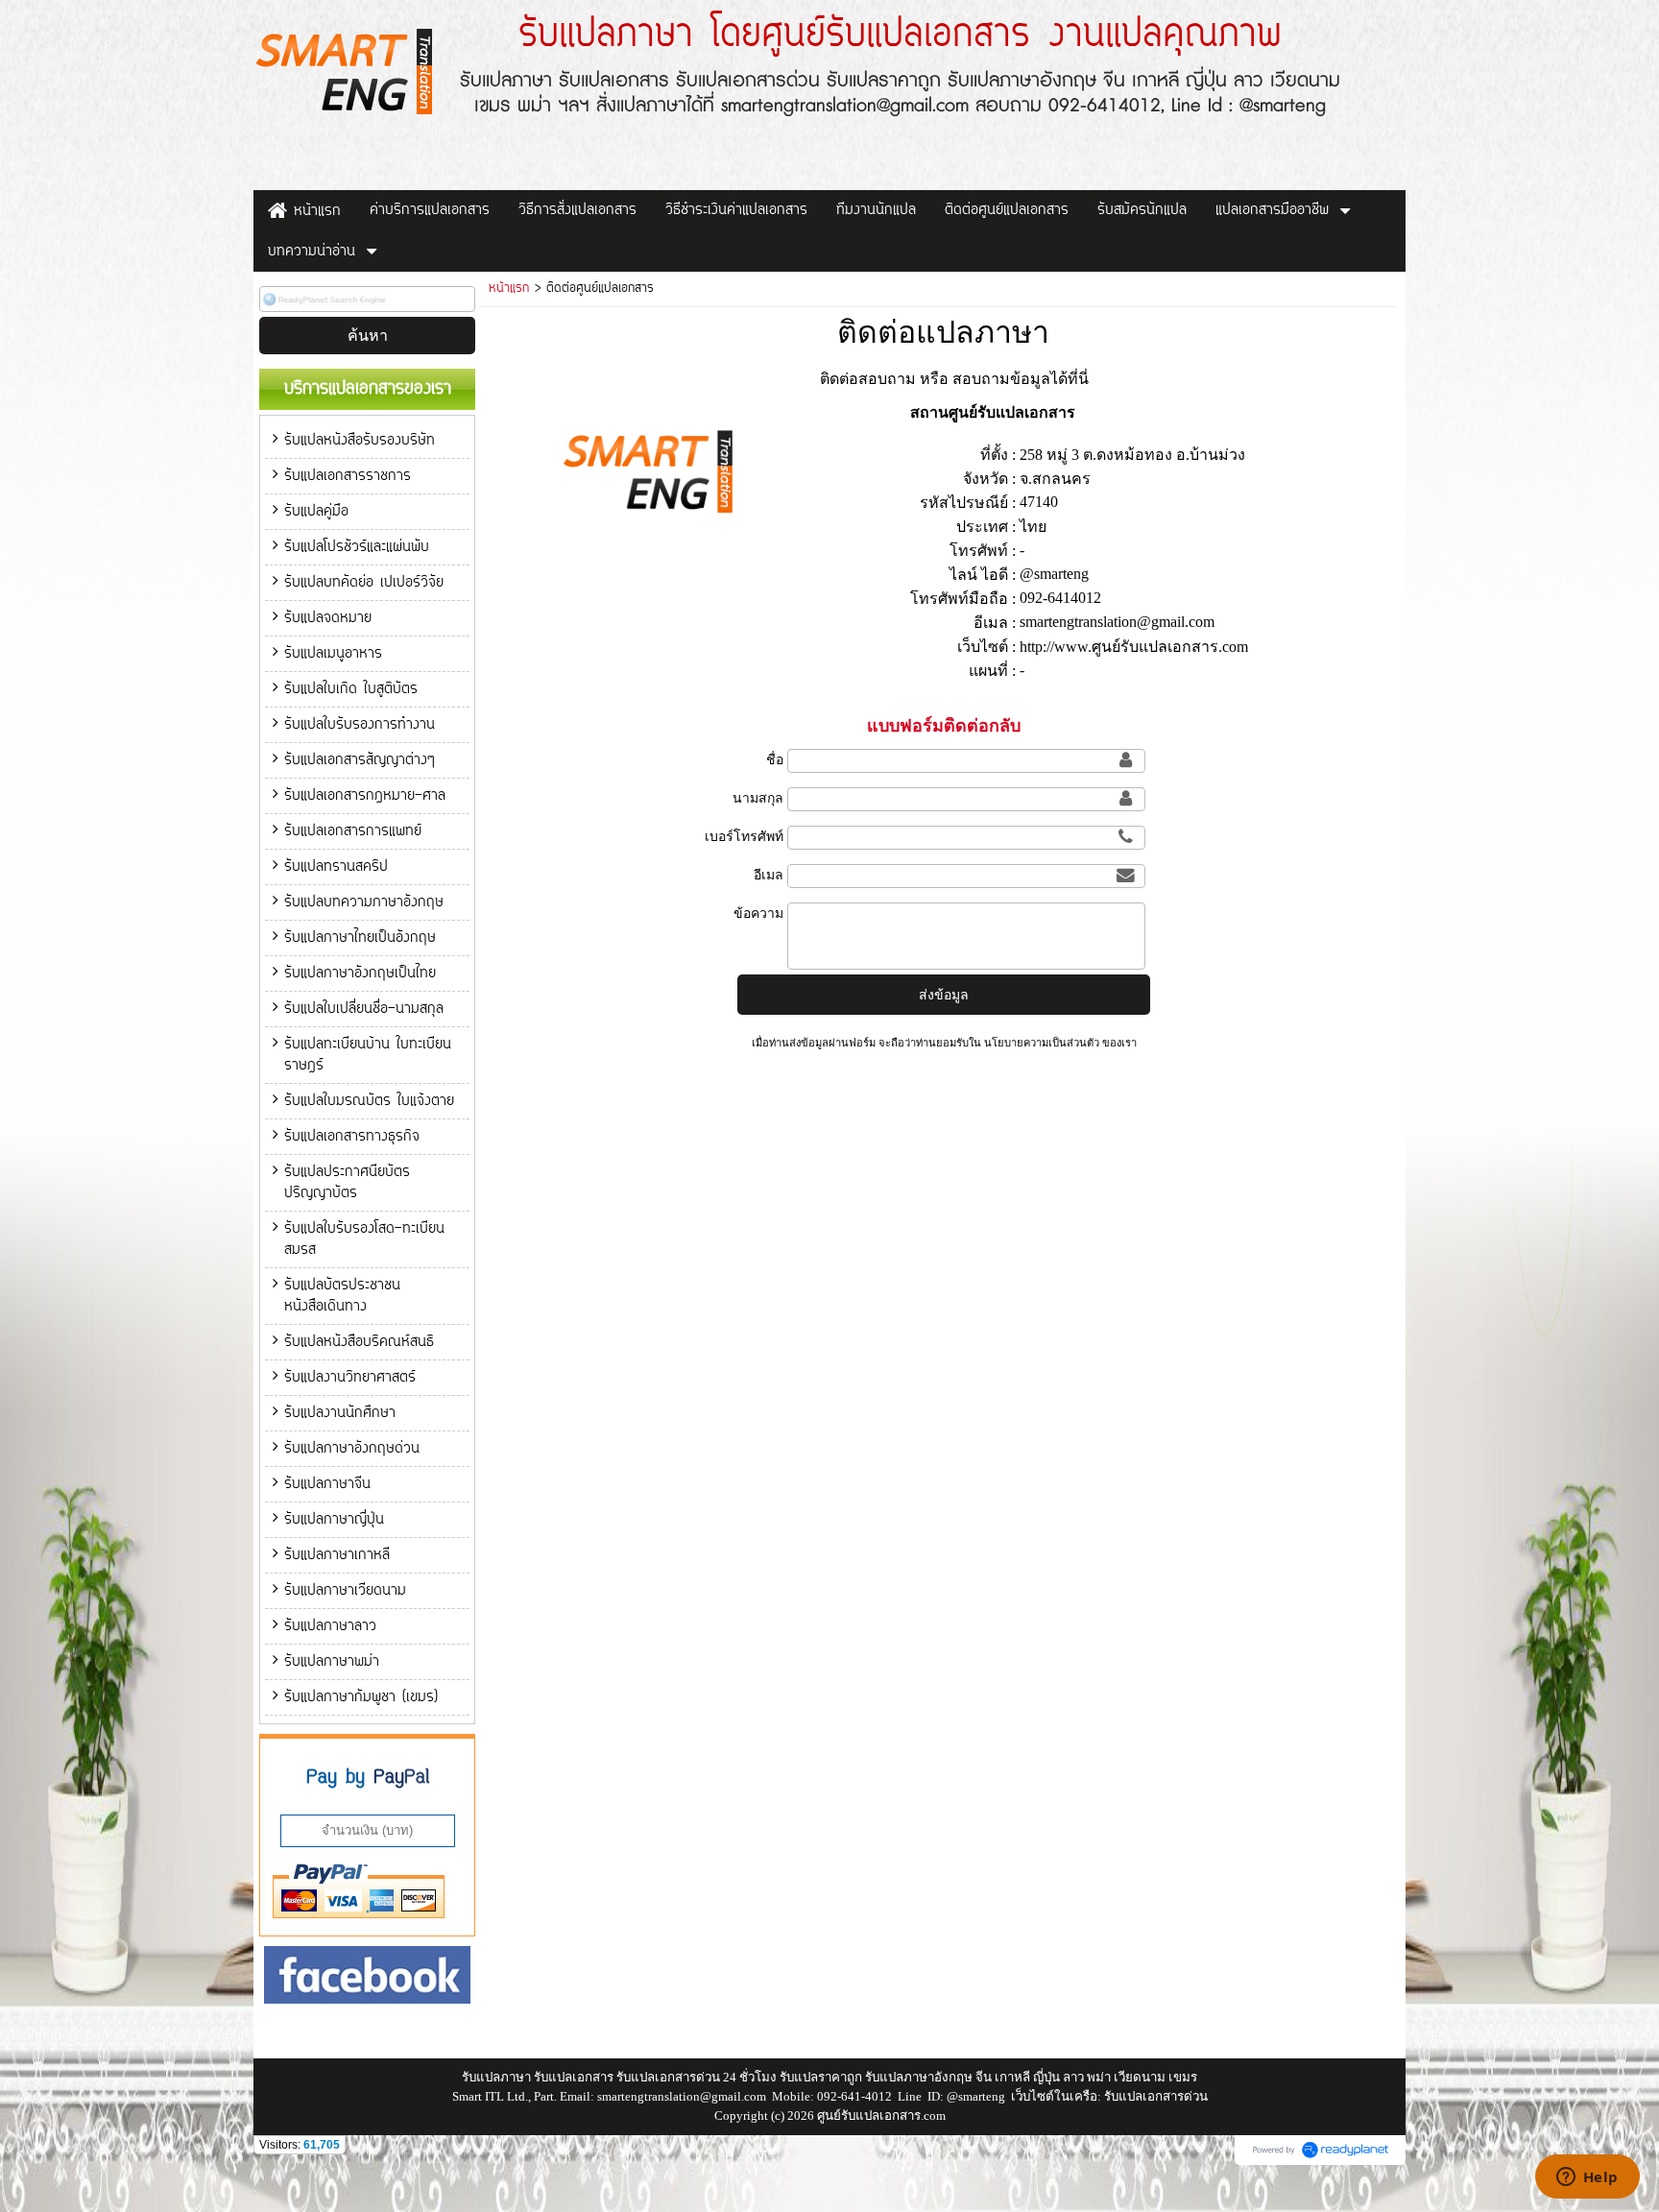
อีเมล (769, 875)
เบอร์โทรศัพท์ (744, 836)
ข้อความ (758, 913)
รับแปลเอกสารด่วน (1156, 2096)
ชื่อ (775, 759)
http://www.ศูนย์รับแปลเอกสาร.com (1134, 647)
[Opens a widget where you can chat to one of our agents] (1587, 2178)
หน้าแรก (509, 289)
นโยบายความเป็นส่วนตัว (1042, 1043)
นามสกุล (758, 798)
